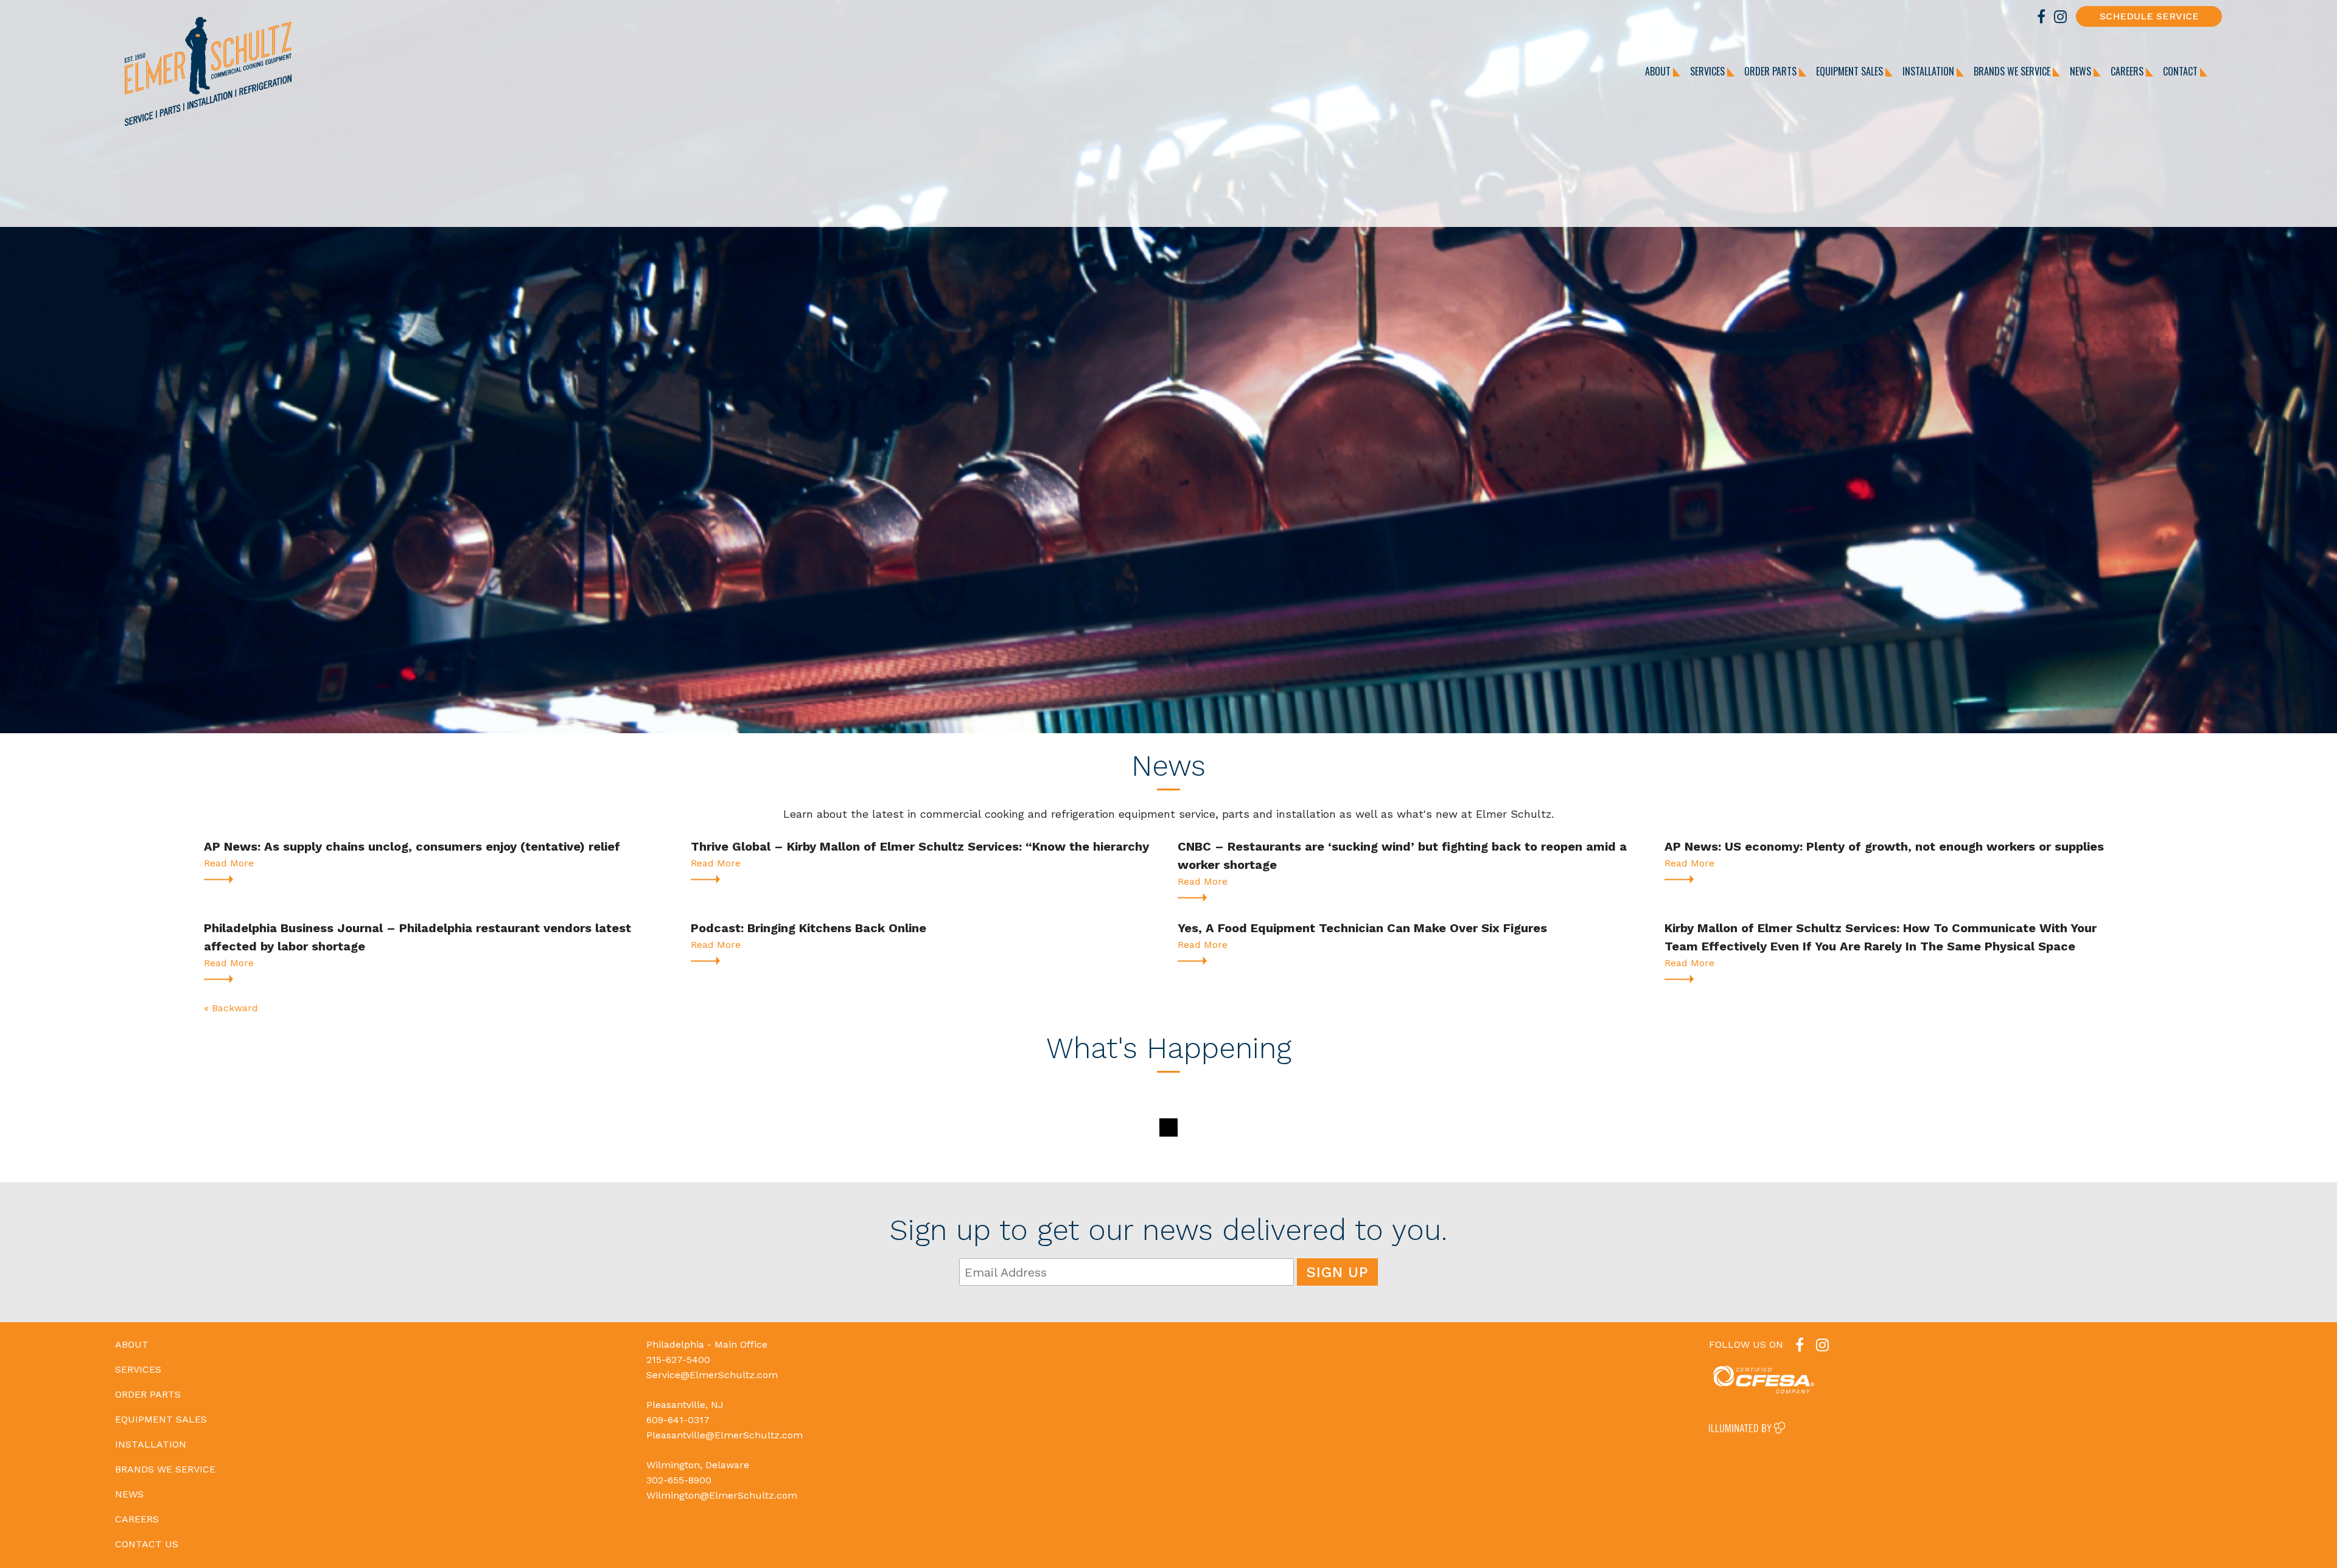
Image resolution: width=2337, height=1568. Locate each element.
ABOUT (1659, 71)
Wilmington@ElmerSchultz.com (722, 1495)
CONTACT (2182, 71)
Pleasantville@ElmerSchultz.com (725, 1435)
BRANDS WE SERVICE (2013, 71)
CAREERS (2128, 71)
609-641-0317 (678, 1420)
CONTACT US (147, 1544)
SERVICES (1709, 71)
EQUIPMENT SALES (1851, 71)
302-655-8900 (679, 1480)
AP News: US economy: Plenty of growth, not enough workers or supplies (1884, 846)
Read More (229, 863)
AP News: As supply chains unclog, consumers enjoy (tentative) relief (412, 846)
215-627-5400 (678, 1360)
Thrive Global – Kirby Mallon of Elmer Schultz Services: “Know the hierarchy (920, 846)
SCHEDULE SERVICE (2149, 16)
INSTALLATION (1930, 71)
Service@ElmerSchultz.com (712, 1375)
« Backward (231, 1008)
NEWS (2082, 71)
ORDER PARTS (1772, 71)
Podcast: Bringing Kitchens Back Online (809, 928)
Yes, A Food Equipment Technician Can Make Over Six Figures (1362, 928)
